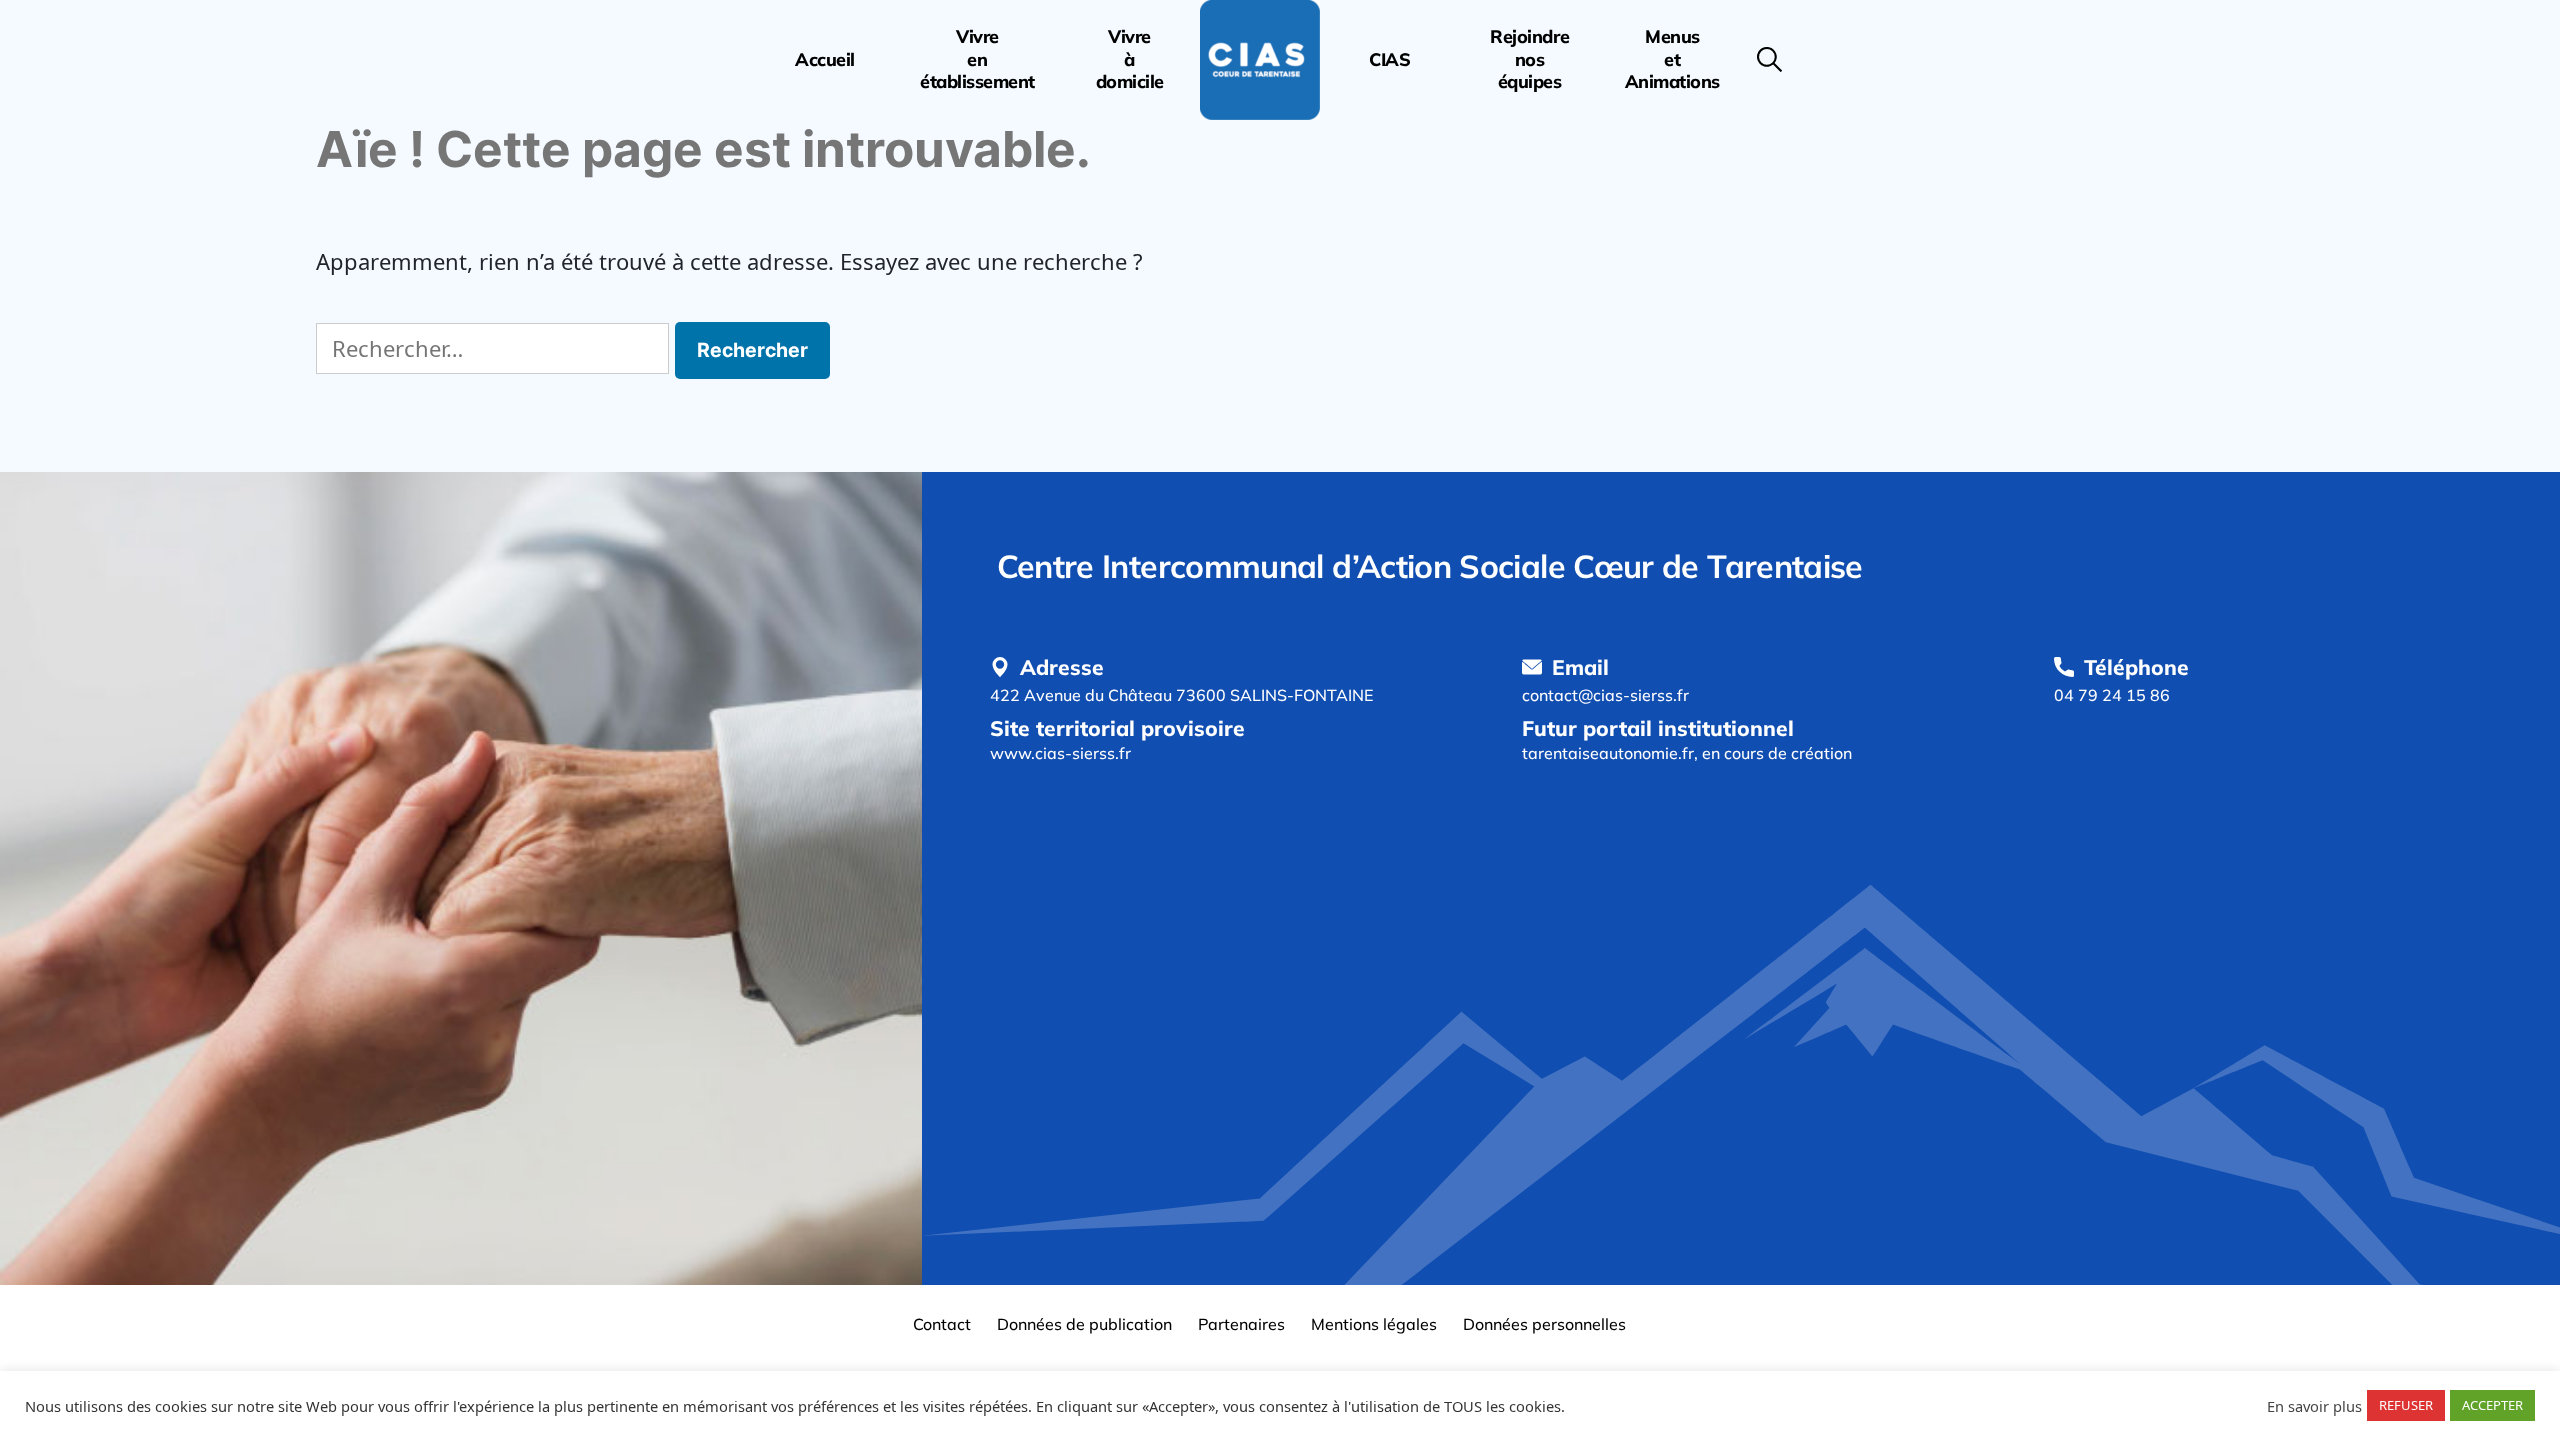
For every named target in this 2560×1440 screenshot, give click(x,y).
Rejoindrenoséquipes (1529, 59)
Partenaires (1241, 1324)
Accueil (825, 60)
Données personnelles (1544, 1324)
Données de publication (1084, 1324)
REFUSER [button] (2406, 1405)
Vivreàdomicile (1130, 59)
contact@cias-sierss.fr (1605, 695)
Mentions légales (1374, 1324)
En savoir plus (2314, 1406)
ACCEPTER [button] (2492, 1405)
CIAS (1389, 60)
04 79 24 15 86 (2112, 695)
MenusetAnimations (1672, 59)
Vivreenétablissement (977, 59)
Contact (942, 1324)
